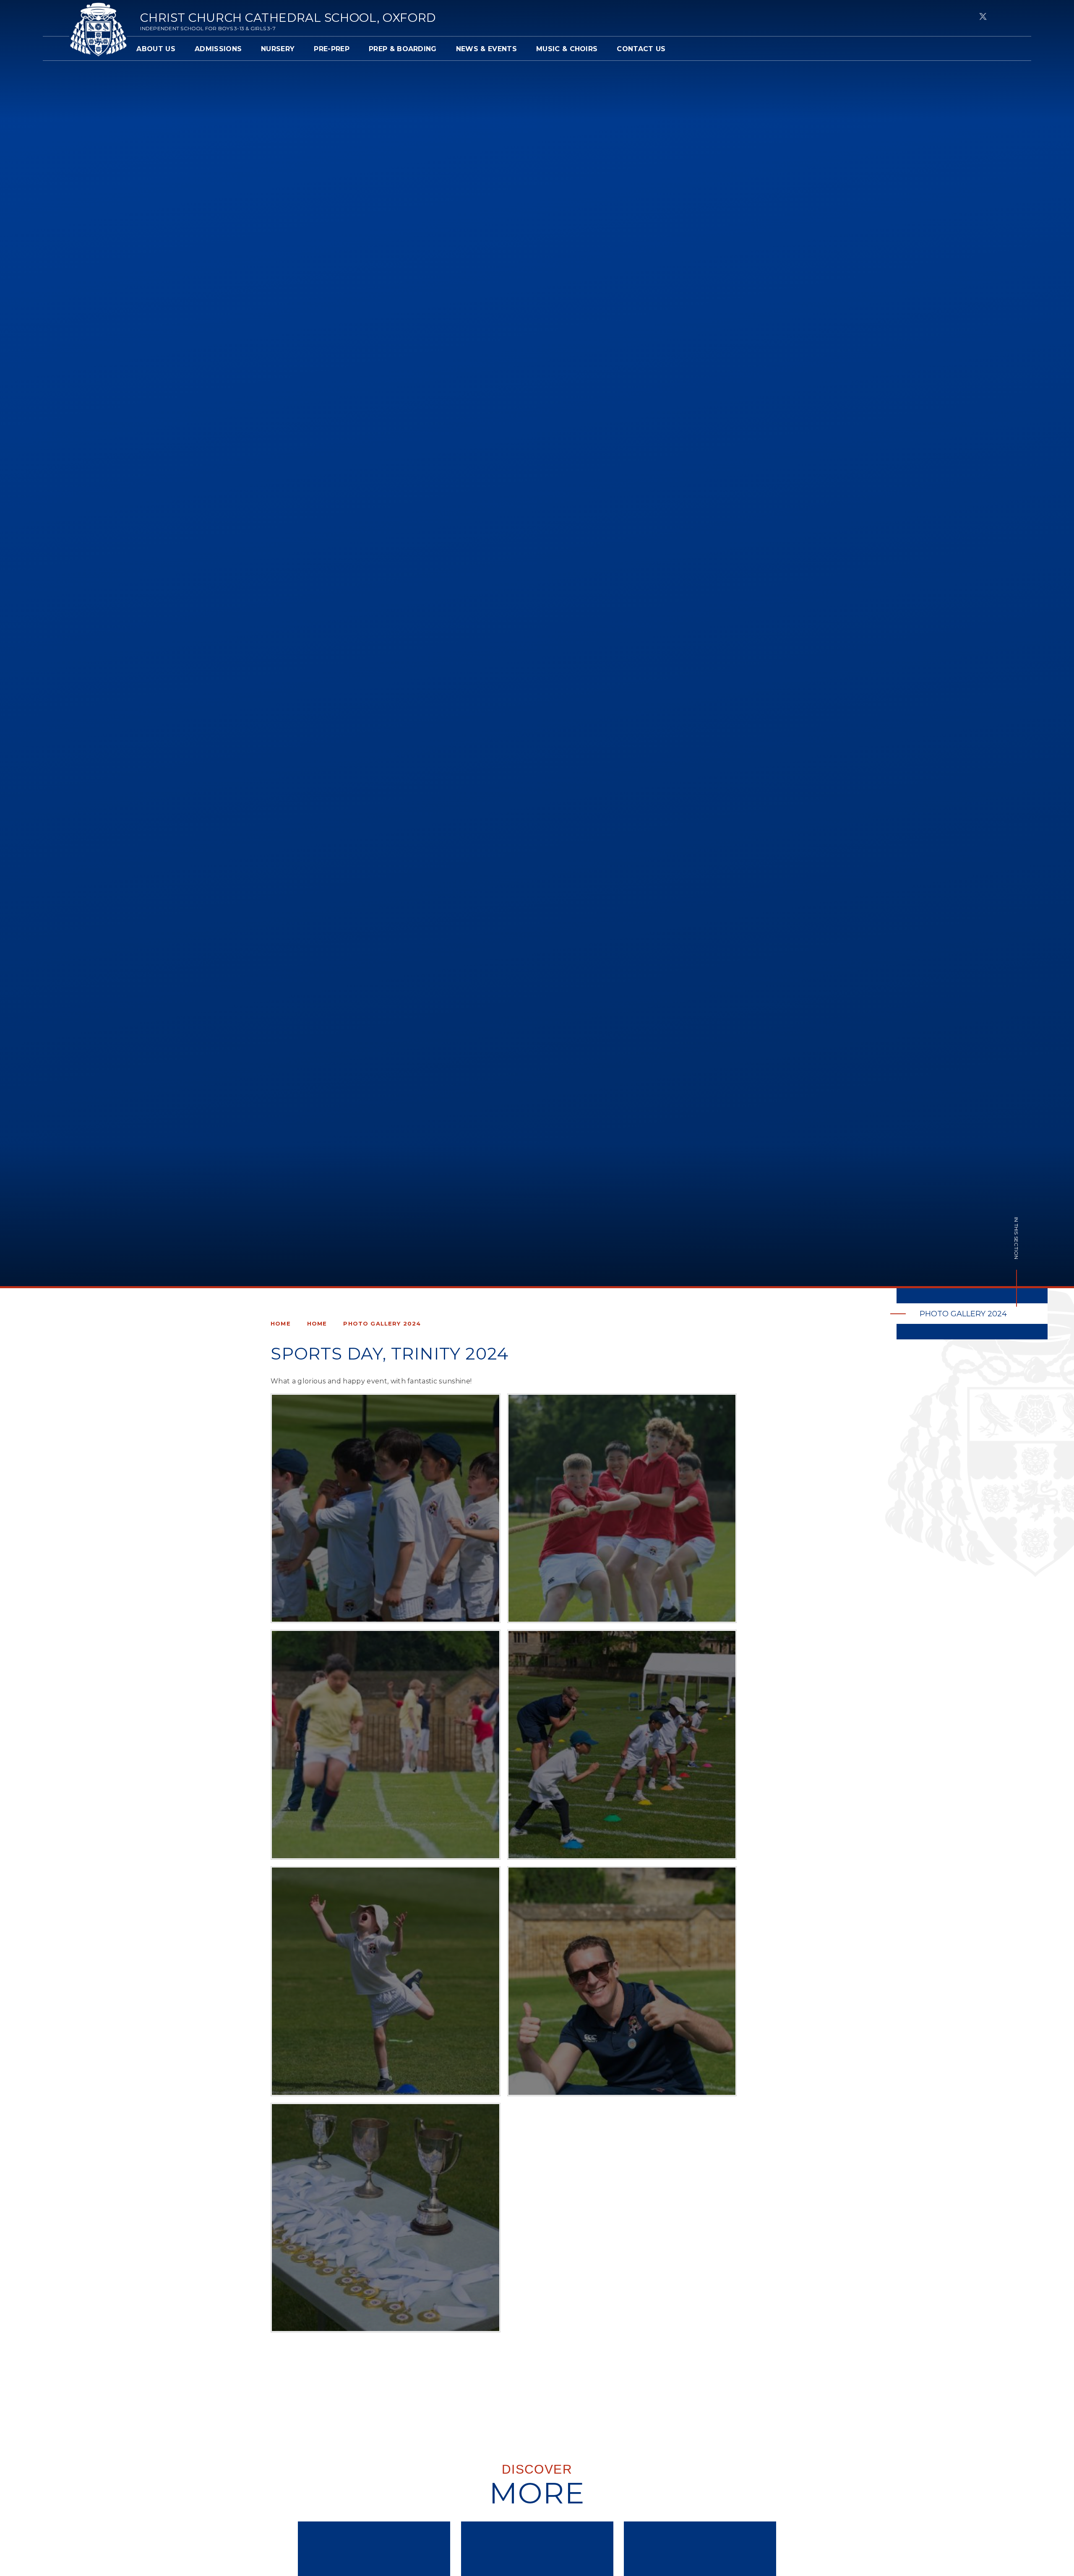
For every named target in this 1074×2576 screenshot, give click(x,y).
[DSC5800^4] (622, 1745)
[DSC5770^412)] (386, 2218)
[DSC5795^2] (386, 1981)
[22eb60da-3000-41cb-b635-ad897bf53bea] (386, 1508)
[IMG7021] (622, 1508)
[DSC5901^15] (386, 1745)
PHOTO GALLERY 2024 (382, 1323)
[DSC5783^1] (622, 1981)
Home (281, 1323)
